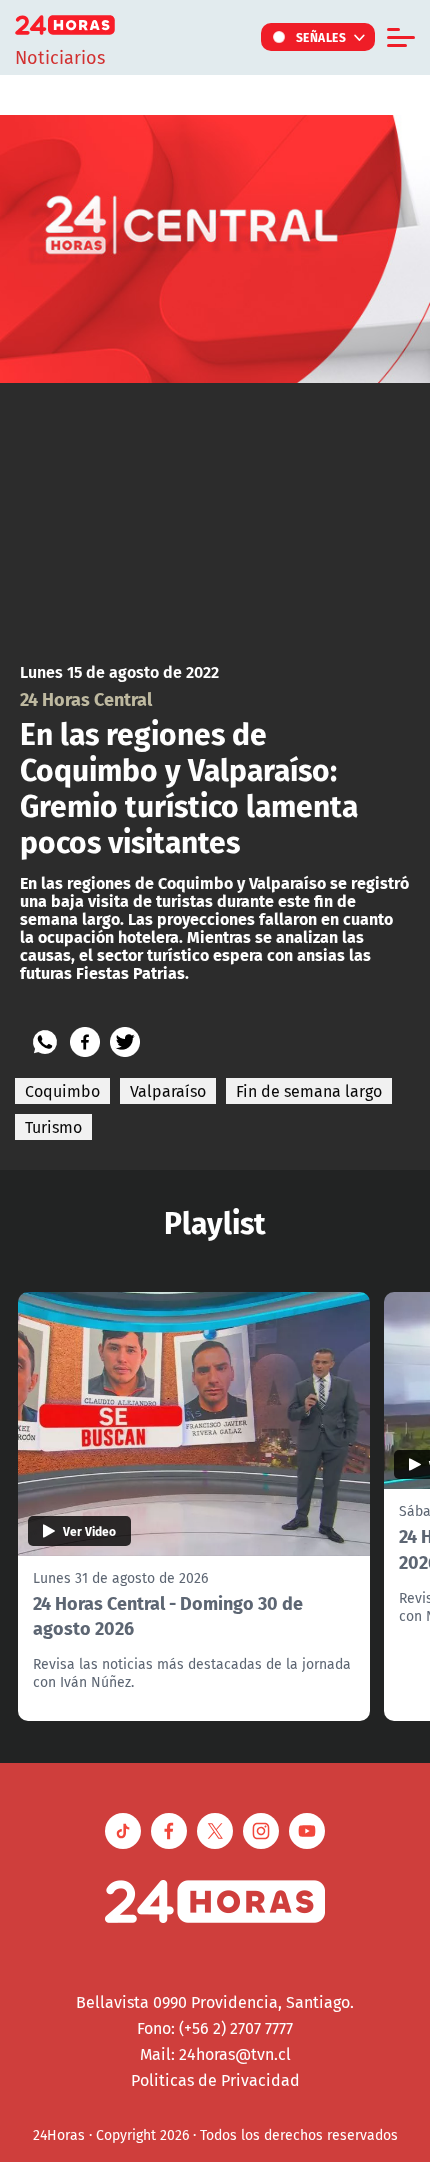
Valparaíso (168, 1091)
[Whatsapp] (45, 1042)
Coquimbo (62, 1091)
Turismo (53, 1127)
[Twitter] (125, 1042)
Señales (321, 37)
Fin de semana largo (309, 1091)
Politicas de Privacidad (215, 2080)
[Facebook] (85, 1042)
